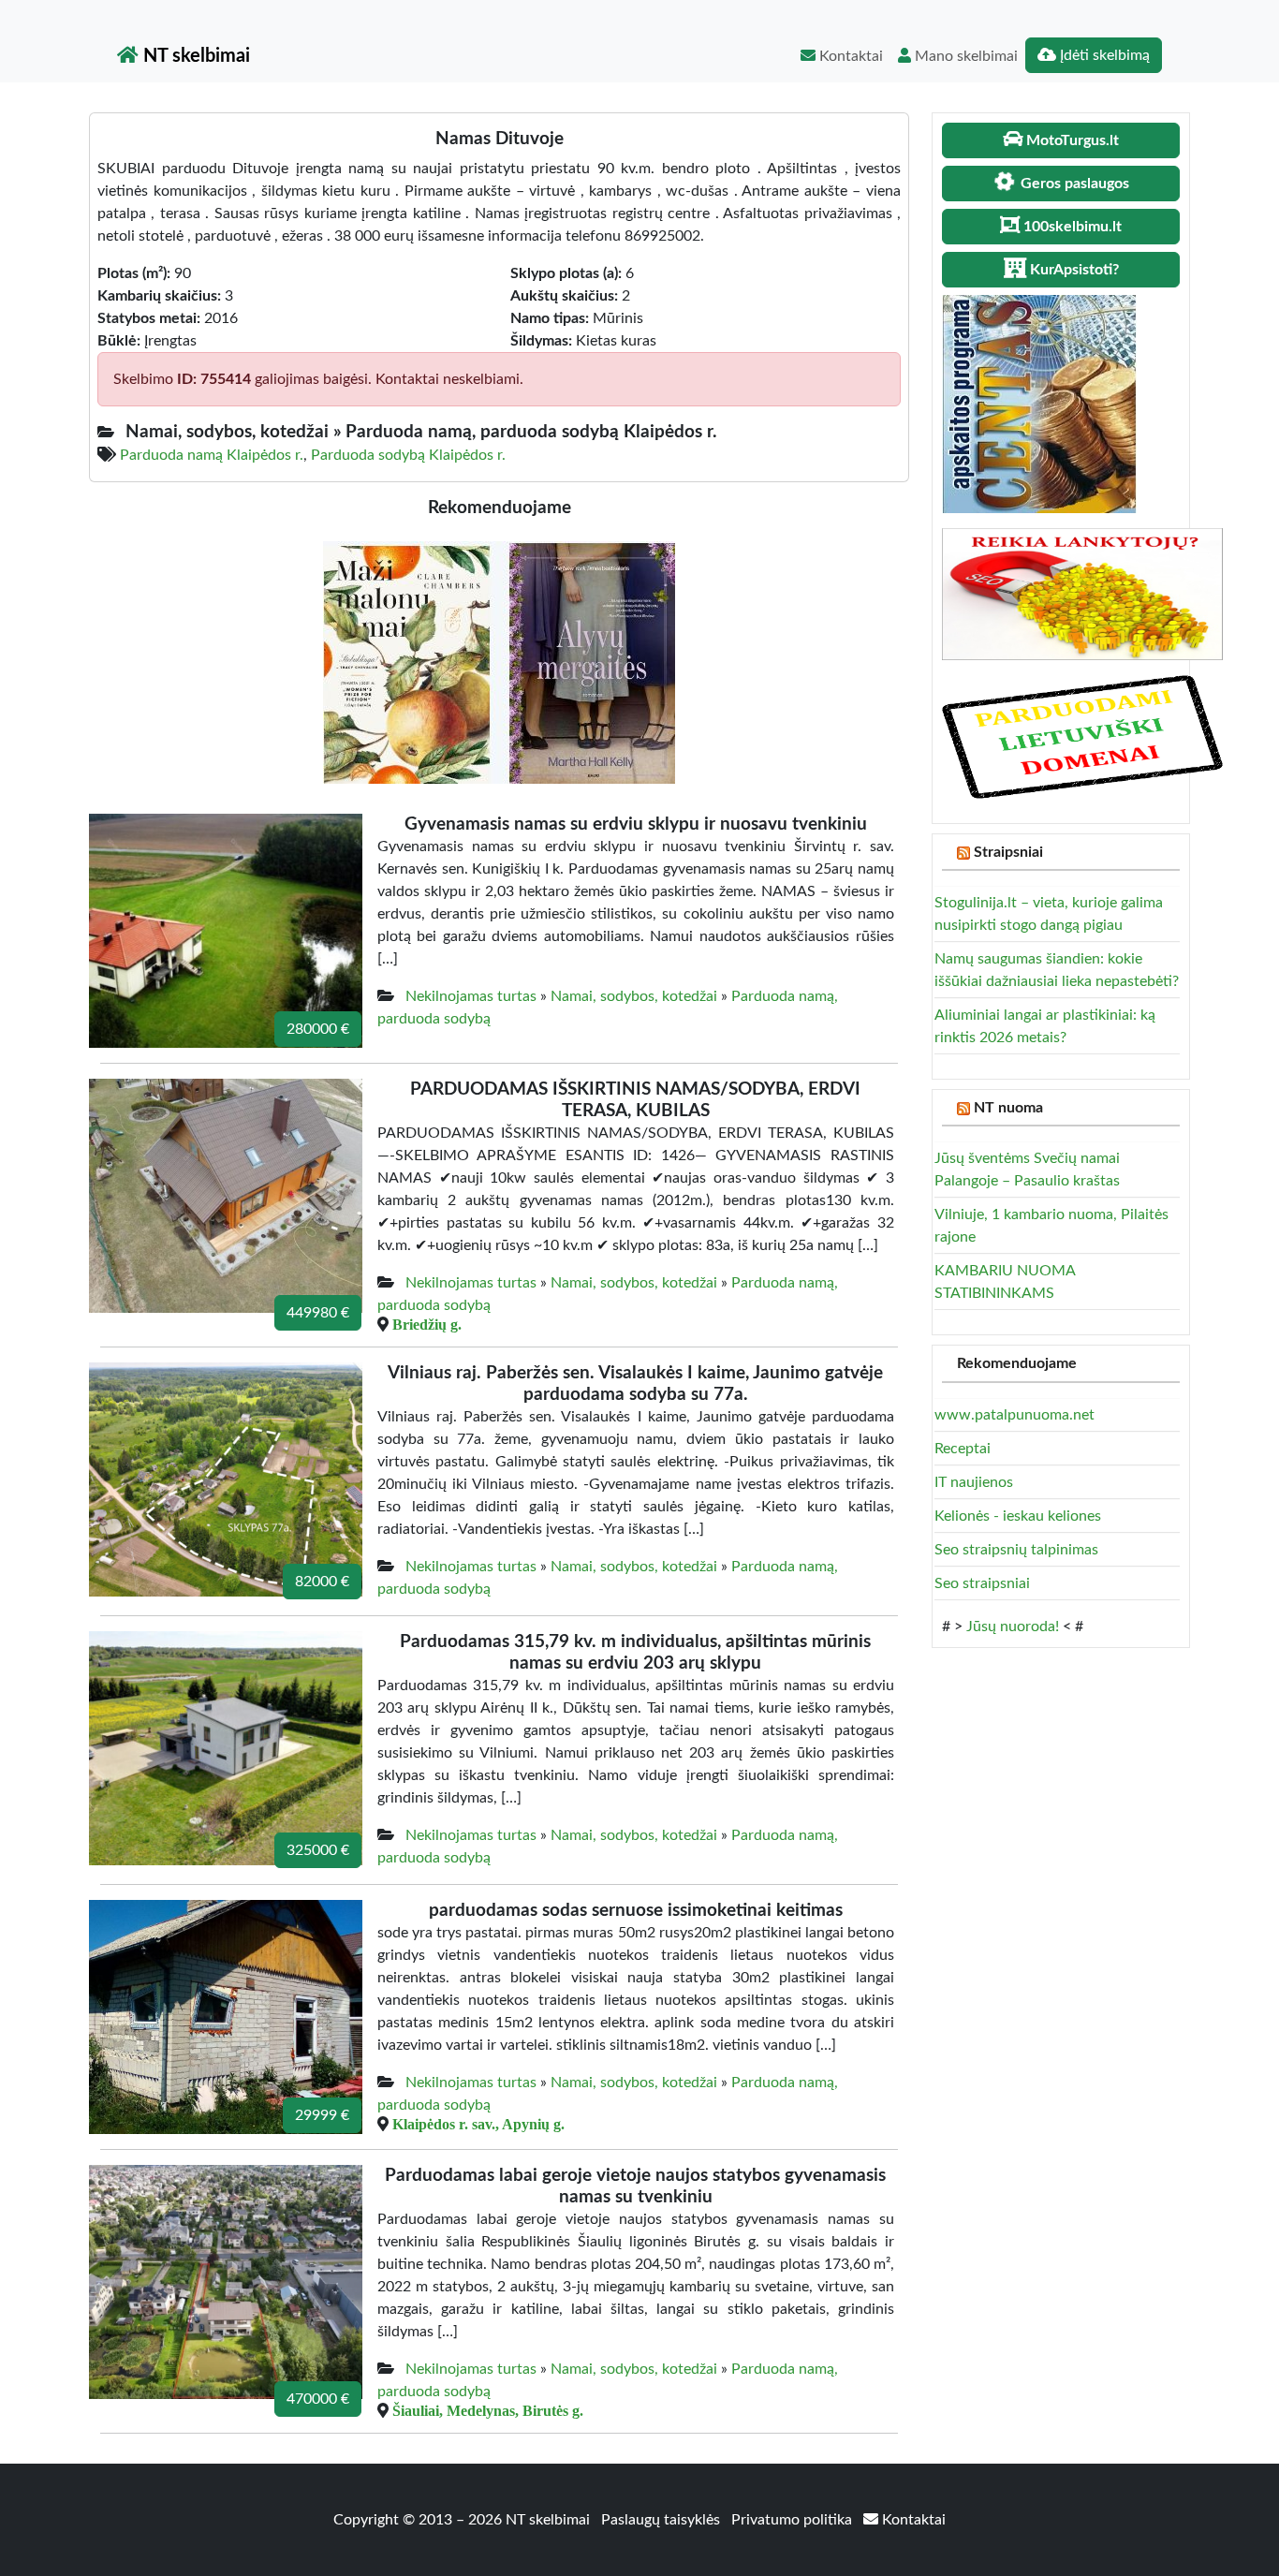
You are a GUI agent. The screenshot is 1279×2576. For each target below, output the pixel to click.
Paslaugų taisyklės (662, 2520)
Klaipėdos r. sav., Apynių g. (478, 2124)
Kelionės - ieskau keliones (1018, 1516)
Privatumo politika (794, 2520)
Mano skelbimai (964, 56)
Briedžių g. (427, 1324)
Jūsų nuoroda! (1013, 1627)
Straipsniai (1008, 852)
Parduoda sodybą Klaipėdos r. (408, 455)
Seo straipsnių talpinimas (1016, 1550)
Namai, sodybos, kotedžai (634, 996)
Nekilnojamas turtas (471, 996)
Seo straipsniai (982, 1583)
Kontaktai (849, 56)
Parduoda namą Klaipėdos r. (212, 455)
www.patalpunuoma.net (1014, 1415)
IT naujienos (974, 1482)
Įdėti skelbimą (1103, 55)
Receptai (963, 1449)
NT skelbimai (194, 56)
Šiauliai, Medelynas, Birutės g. (488, 2410)
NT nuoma (1008, 1108)
